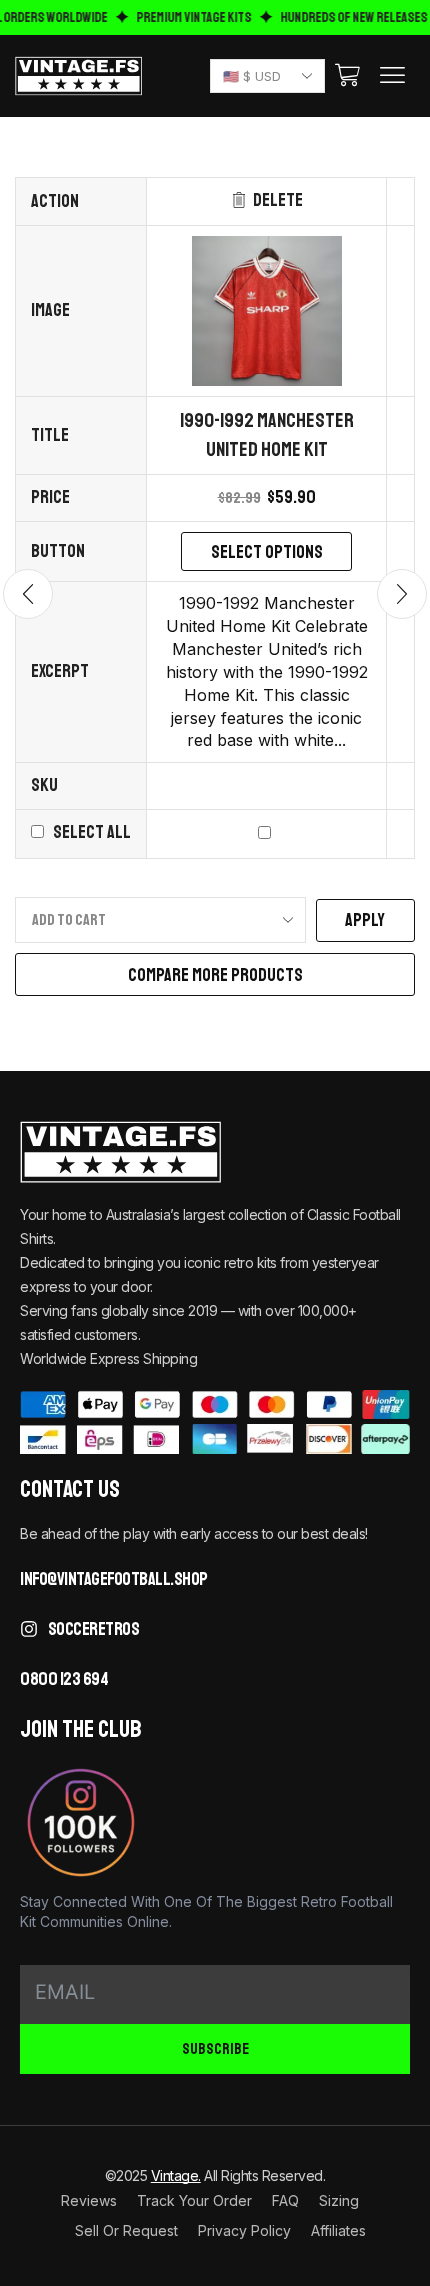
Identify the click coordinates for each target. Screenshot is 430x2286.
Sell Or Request (126, 2230)
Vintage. (176, 2175)
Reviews (89, 2200)
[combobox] (267, 76)
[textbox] (263, 77)
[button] (347, 75)
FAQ (285, 2200)
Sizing (339, 2200)
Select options (267, 552)
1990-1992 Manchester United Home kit (267, 435)
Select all (92, 832)
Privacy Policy (244, 2230)
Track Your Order (194, 2200)
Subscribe (215, 2050)
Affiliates (338, 2230)
